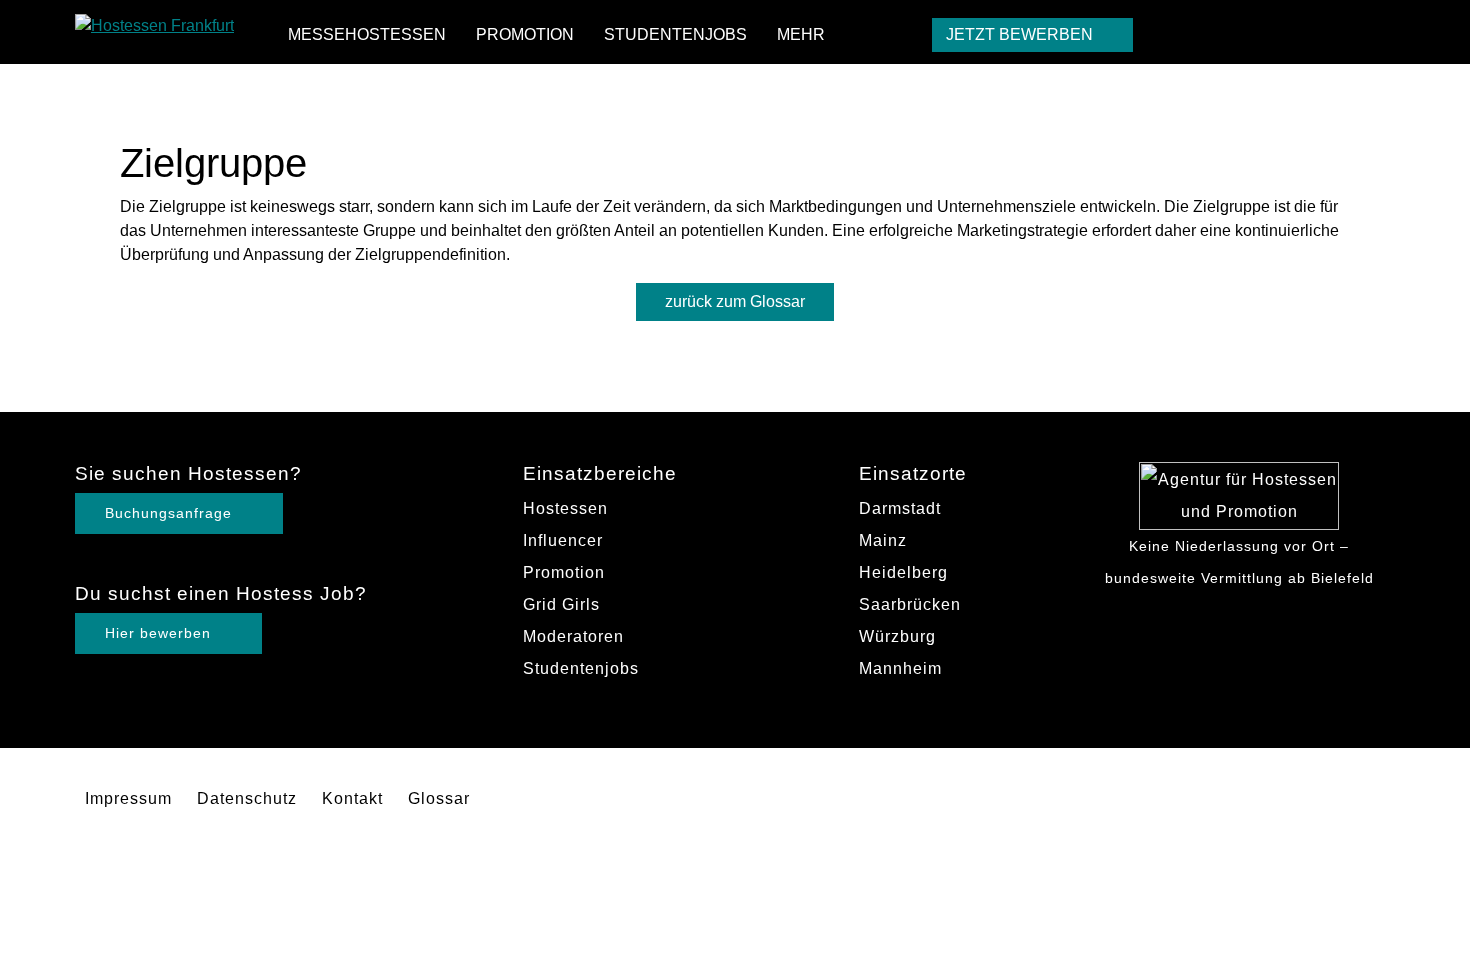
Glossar (439, 798)
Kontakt (352, 798)
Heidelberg (903, 572)
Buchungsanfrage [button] (171, 513)
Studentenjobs (675, 34)
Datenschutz (247, 798)
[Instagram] (1338, 32)
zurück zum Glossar (735, 301)
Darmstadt (900, 508)
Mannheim (900, 668)
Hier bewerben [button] (160, 633)
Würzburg (897, 636)
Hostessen (565, 508)
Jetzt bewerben (1021, 34)
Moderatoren (573, 636)
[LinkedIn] (1377, 32)
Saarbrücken (910, 604)
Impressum (128, 798)
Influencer (563, 540)
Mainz (883, 540)
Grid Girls (561, 604)
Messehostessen (367, 34)
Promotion (525, 34)
